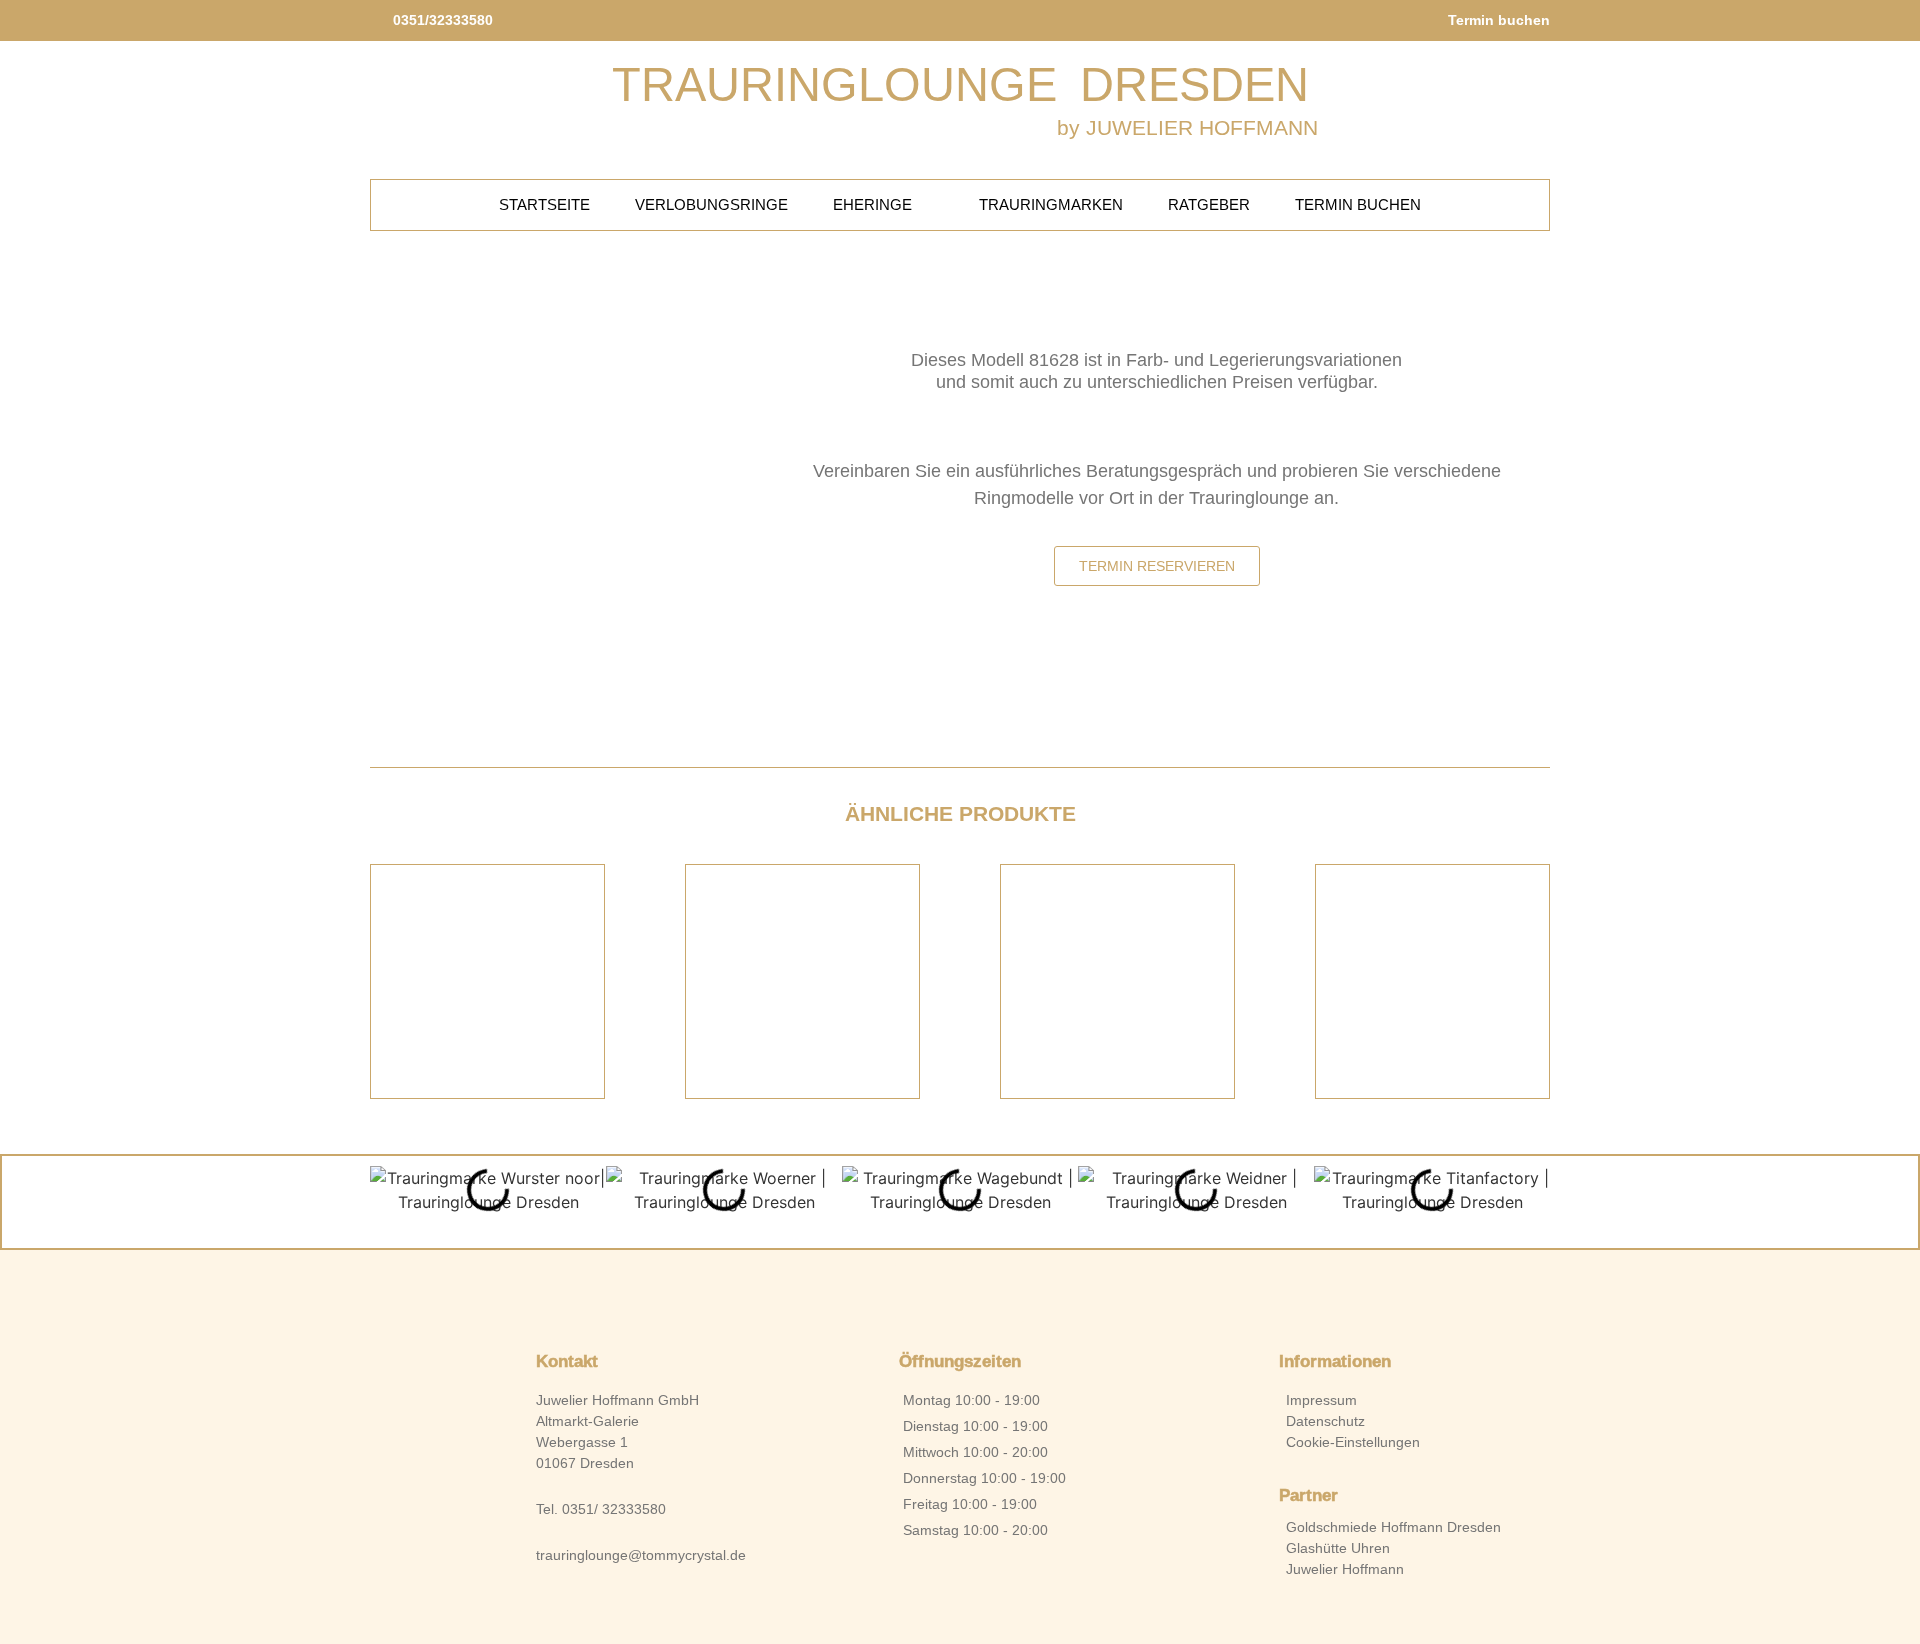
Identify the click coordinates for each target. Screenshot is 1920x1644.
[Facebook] (926, 1291)
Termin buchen (1358, 204)
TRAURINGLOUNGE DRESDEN (960, 84)
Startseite (544, 204)
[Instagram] (994, 1291)
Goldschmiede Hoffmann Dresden (1393, 1527)
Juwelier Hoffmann (1345, 1569)
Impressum (1321, 1400)
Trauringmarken (1051, 204)
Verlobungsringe (711, 204)
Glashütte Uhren (1338, 1548)
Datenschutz (1325, 1421)
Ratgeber (1209, 204)
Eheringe (872, 204)
